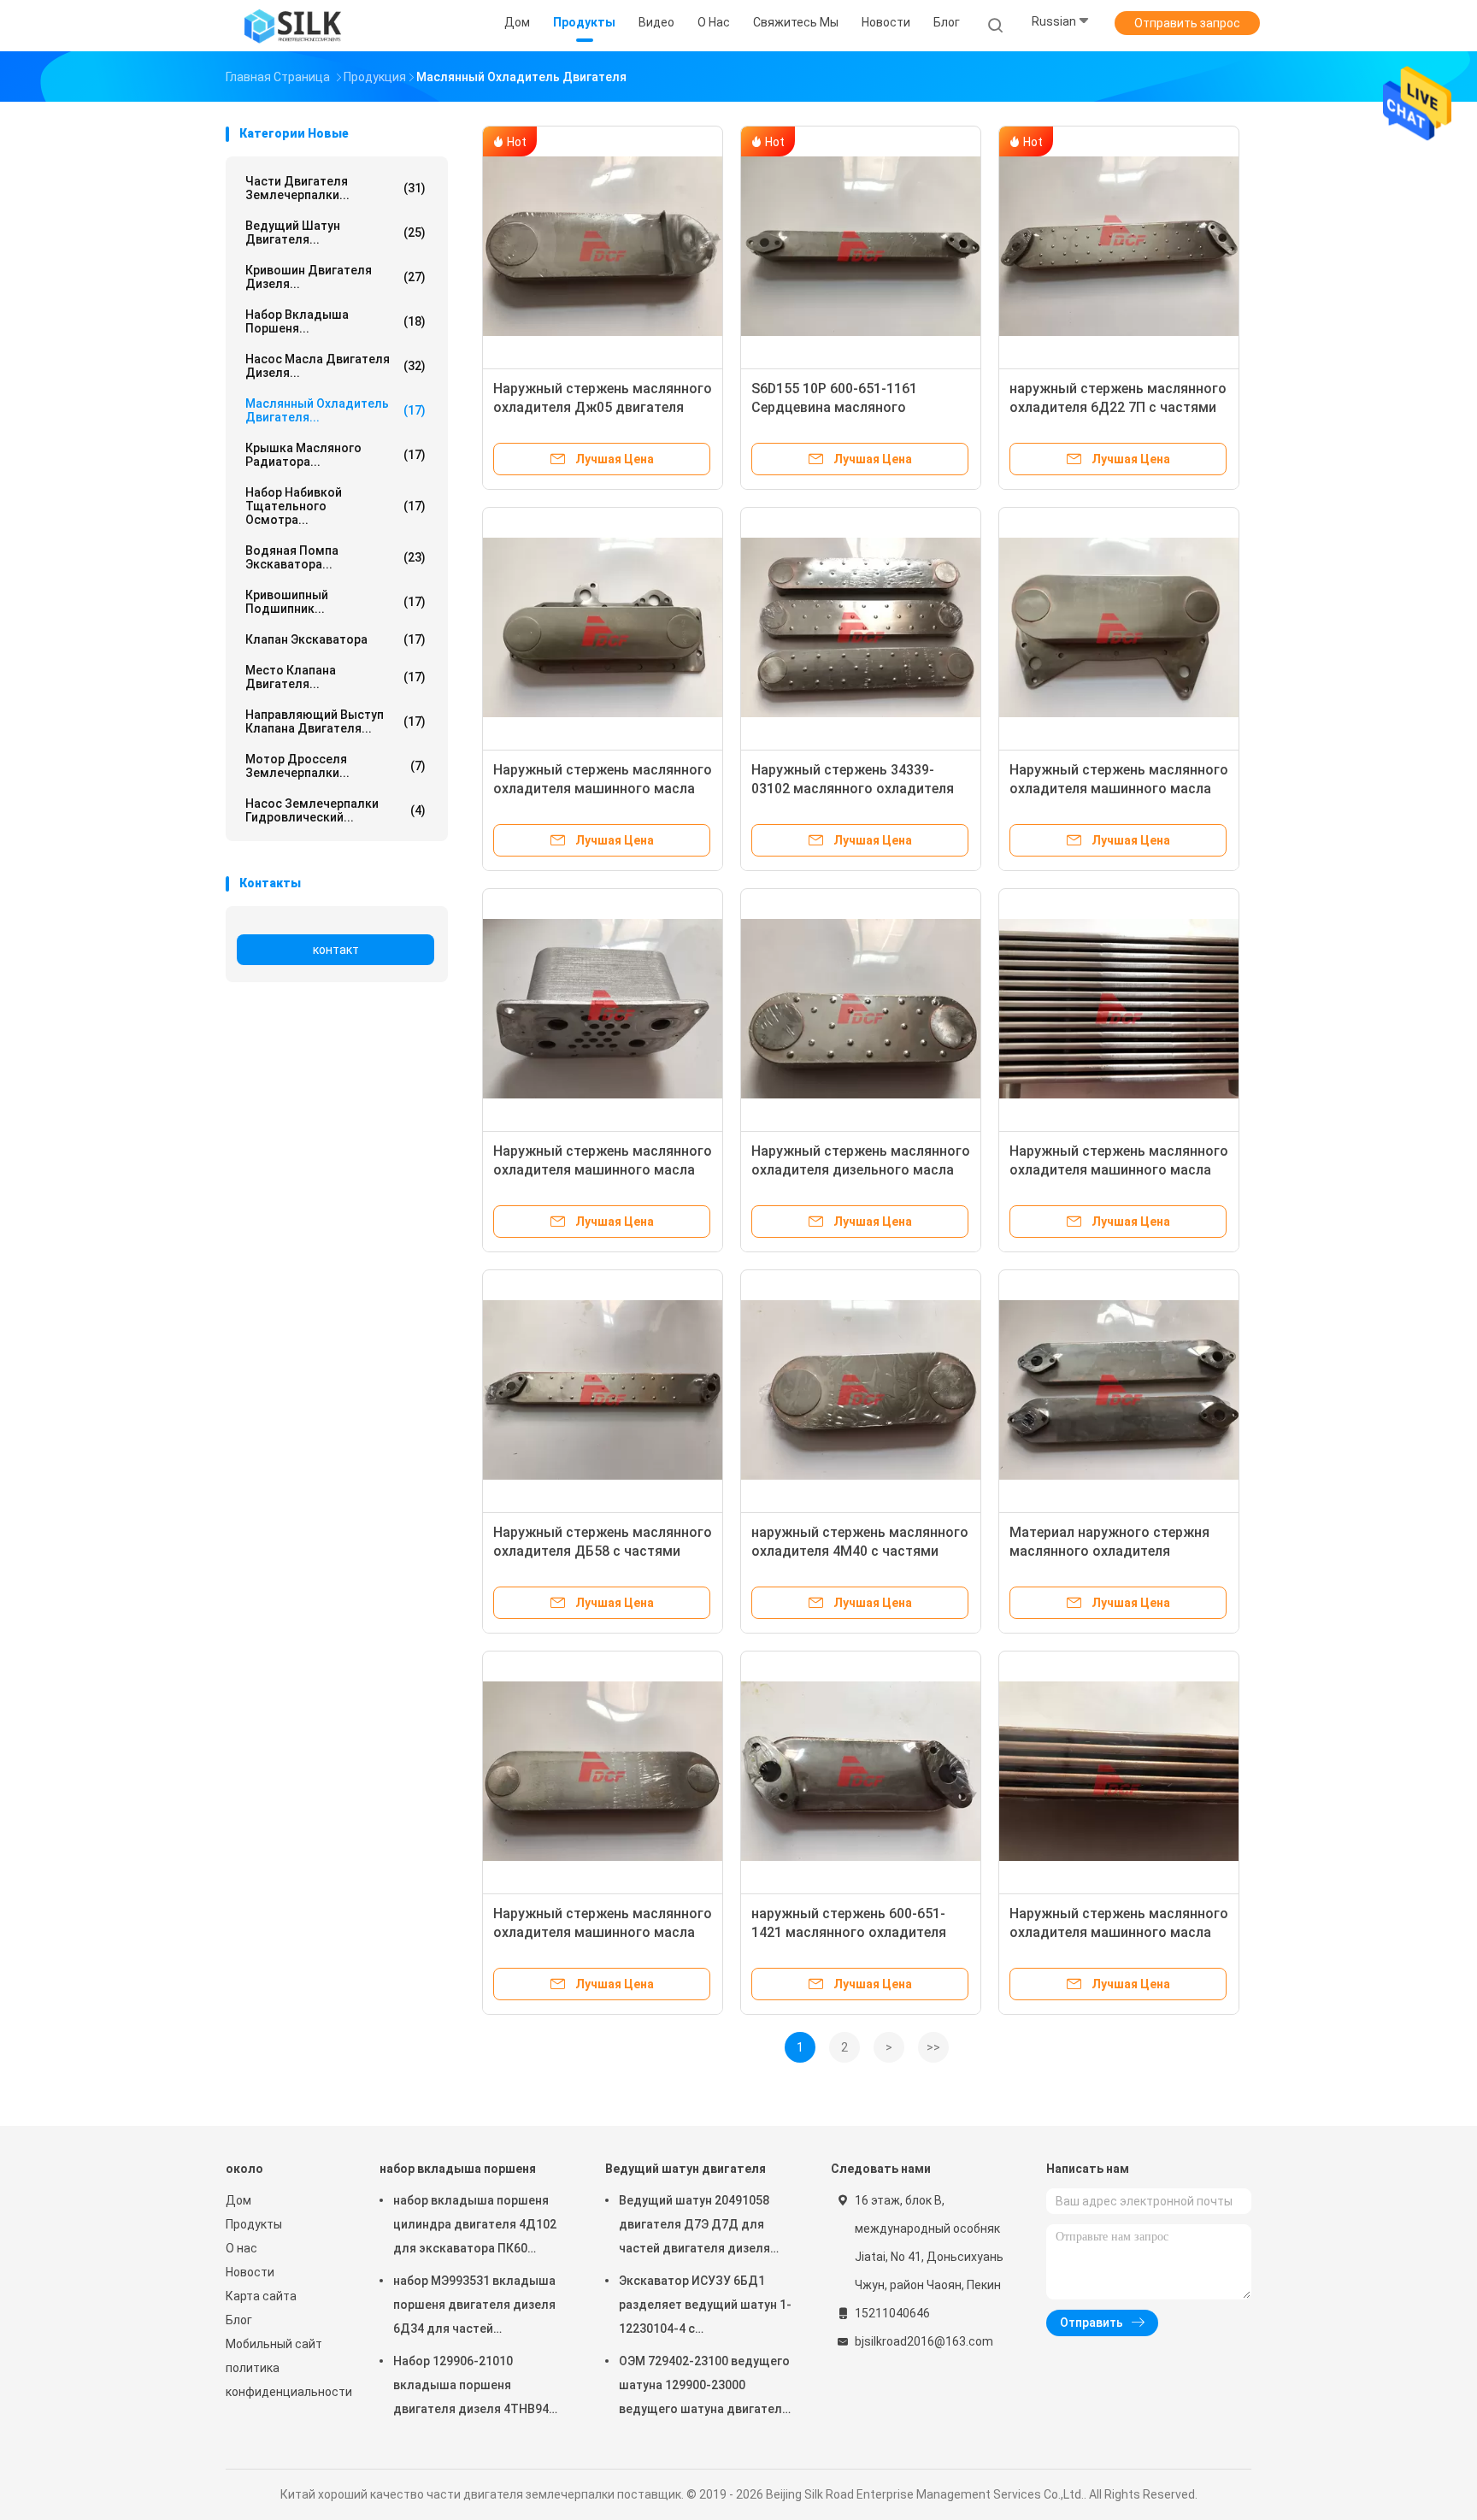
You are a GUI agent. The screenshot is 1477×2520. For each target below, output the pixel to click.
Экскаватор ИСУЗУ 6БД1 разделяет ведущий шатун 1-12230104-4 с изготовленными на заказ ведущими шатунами (705, 2307)
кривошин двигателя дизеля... (335, 277)
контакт (336, 950)
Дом (238, 2200)
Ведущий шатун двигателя (686, 2169)
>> (933, 2047)
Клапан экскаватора (335, 639)
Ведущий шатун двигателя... (335, 233)
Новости (250, 2272)
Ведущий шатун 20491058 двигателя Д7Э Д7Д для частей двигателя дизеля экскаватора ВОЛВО (694, 2227)
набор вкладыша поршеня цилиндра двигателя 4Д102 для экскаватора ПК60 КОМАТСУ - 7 (475, 2227)
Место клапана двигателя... (335, 677)
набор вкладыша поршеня (458, 2169)
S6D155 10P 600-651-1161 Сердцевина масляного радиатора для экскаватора (846, 407)
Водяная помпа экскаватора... (335, 557)
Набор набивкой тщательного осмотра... (335, 506)
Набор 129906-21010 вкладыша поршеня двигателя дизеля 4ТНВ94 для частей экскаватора (471, 2388)
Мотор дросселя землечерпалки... (335, 766)
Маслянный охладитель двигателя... (335, 410)
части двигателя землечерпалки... (335, 188)
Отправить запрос (1187, 23)
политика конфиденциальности (285, 2380)
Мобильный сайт (274, 2344)
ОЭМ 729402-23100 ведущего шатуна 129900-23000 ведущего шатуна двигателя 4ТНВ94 (704, 2388)
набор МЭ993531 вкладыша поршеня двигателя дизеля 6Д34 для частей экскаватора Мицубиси (474, 2307)
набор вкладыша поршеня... (335, 321)
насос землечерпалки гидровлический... (335, 810)
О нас (241, 2248)
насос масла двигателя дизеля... (335, 366)
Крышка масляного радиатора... (335, 455)
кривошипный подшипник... (335, 602)
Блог (239, 2320)
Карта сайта (261, 2296)
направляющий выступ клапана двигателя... (335, 721)
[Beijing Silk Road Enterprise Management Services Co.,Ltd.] (292, 26)
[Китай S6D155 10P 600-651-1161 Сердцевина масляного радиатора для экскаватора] (861, 246)
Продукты (254, 2224)
